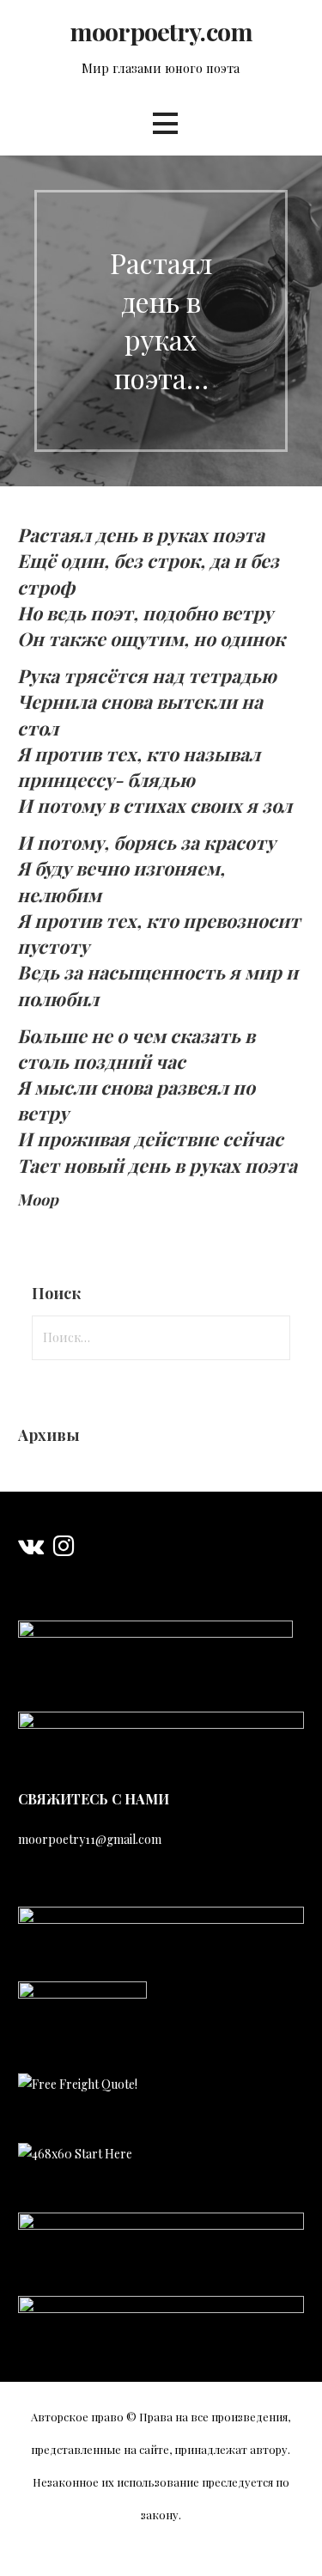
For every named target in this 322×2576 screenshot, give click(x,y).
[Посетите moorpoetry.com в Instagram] (64, 1550)
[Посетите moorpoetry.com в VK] (31, 1550)
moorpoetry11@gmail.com (90, 1839)
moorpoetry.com (161, 31)
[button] (165, 123)
